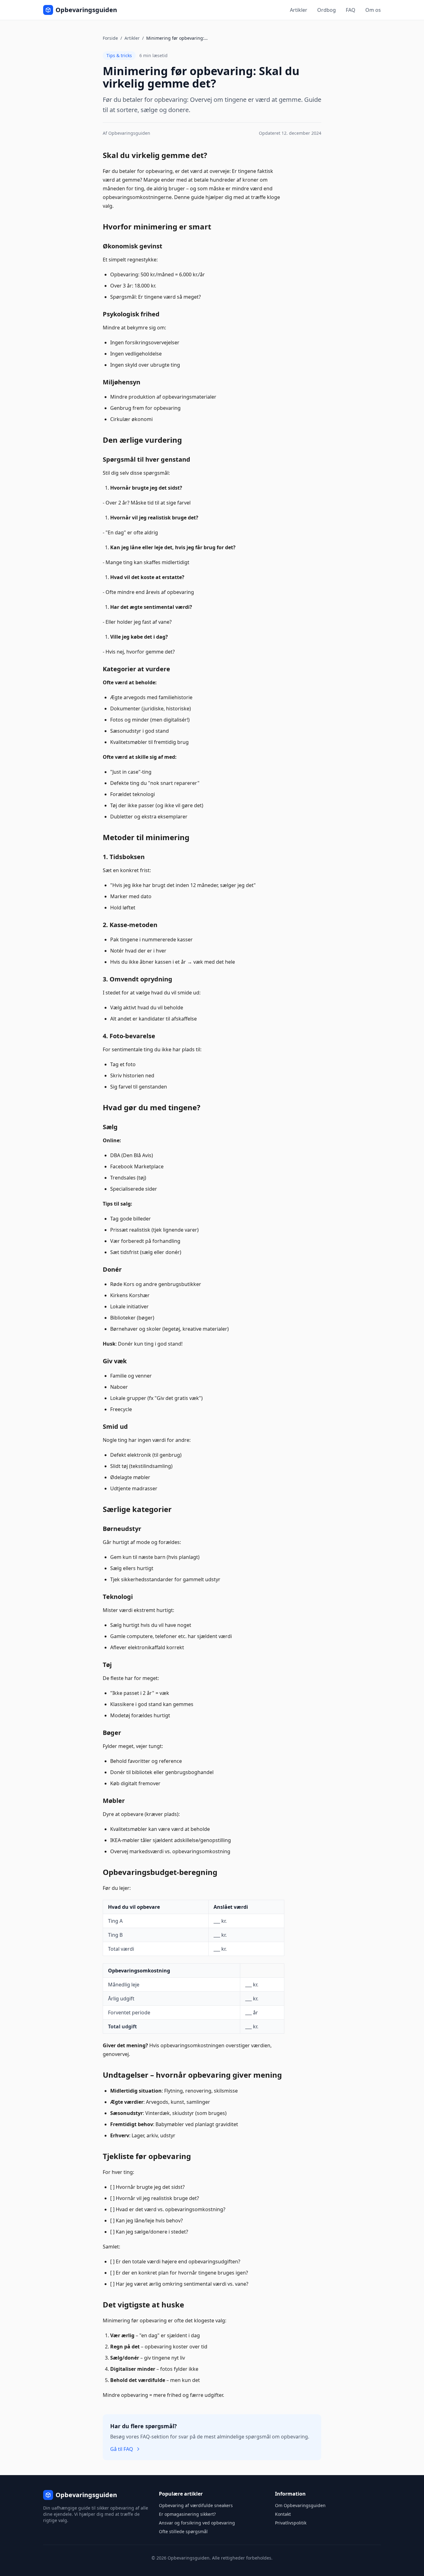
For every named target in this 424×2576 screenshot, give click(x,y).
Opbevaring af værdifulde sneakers (196, 2505)
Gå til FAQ (122, 2449)
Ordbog (327, 10)
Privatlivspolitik (291, 2523)
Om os (373, 10)
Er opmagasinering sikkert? (187, 2514)
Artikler (299, 10)
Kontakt (283, 2514)
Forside (110, 38)
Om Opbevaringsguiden (300, 2505)
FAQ (351, 10)
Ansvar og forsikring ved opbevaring (197, 2523)
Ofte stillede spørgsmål (183, 2531)
